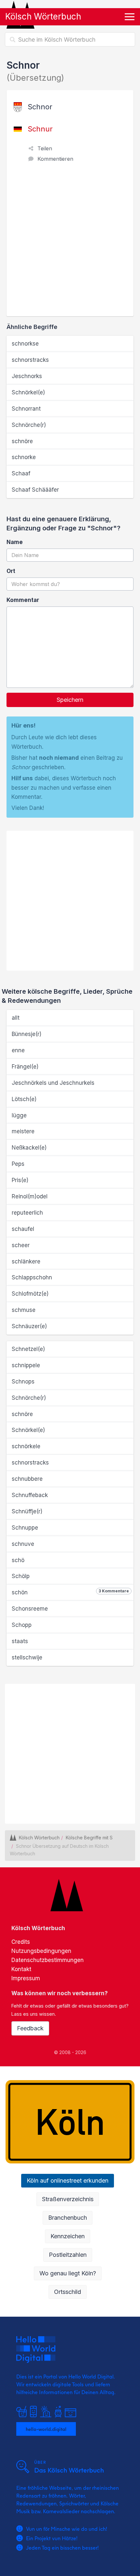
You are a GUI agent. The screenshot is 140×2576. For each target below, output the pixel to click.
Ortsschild (68, 2292)
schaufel (23, 1229)
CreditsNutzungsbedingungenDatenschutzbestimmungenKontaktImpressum (48, 1960)
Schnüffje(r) (27, 1511)
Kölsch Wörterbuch (43, 16)
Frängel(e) (25, 1067)
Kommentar (23, 600)
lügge (19, 1115)
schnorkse (25, 344)
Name (15, 542)
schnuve (23, 1544)
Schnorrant (26, 409)
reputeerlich (27, 1213)
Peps (18, 1164)
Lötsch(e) (24, 1099)
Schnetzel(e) (28, 1349)
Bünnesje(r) (27, 1034)
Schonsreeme (30, 1609)
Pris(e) (20, 1180)
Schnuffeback (30, 1495)
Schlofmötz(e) (30, 1294)
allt (16, 1018)
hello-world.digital (46, 2429)
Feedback (30, 2028)
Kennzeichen (68, 2236)
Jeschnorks (27, 376)
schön (70, 1592)
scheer (21, 1245)
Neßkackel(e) (29, 1148)
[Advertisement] (70, 243)
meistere (23, 1131)
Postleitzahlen (68, 2255)
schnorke (24, 457)
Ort (11, 571)
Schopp (22, 1625)
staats (20, 1641)
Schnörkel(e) (28, 392)
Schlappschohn (32, 1277)
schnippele (26, 1365)
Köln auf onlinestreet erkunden (68, 2181)
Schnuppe (25, 1528)
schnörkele (26, 1446)
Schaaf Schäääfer (35, 490)
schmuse (24, 1310)
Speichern (70, 700)
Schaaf (21, 473)
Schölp (21, 1576)
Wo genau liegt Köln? (68, 2273)
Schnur (40, 129)
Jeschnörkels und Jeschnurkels (53, 1083)
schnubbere (27, 1479)
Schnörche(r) (29, 425)
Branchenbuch (68, 2218)
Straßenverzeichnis (68, 2199)
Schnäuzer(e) (29, 1326)
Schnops (23, 1382)
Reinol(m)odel (30, 1196)
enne (18, 1050)
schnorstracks (30, 360)
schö (18, 1560)
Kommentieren (55, 159)
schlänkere (26, 1261)
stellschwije (27, 1657)
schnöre (22, 441)
